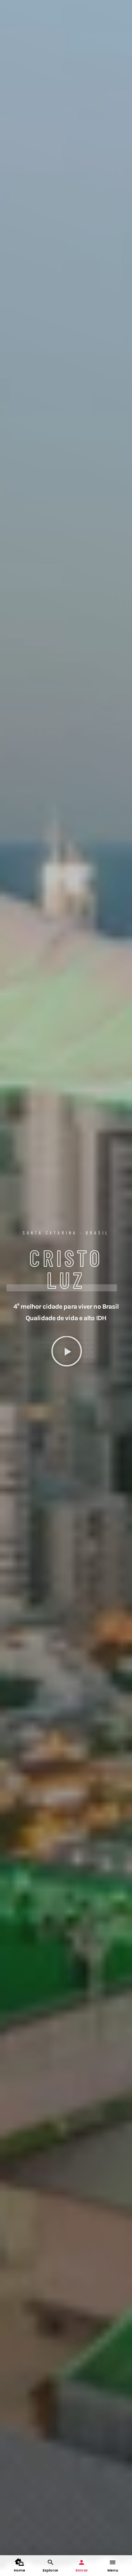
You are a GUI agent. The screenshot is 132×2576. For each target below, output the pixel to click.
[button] (67, 1352)
